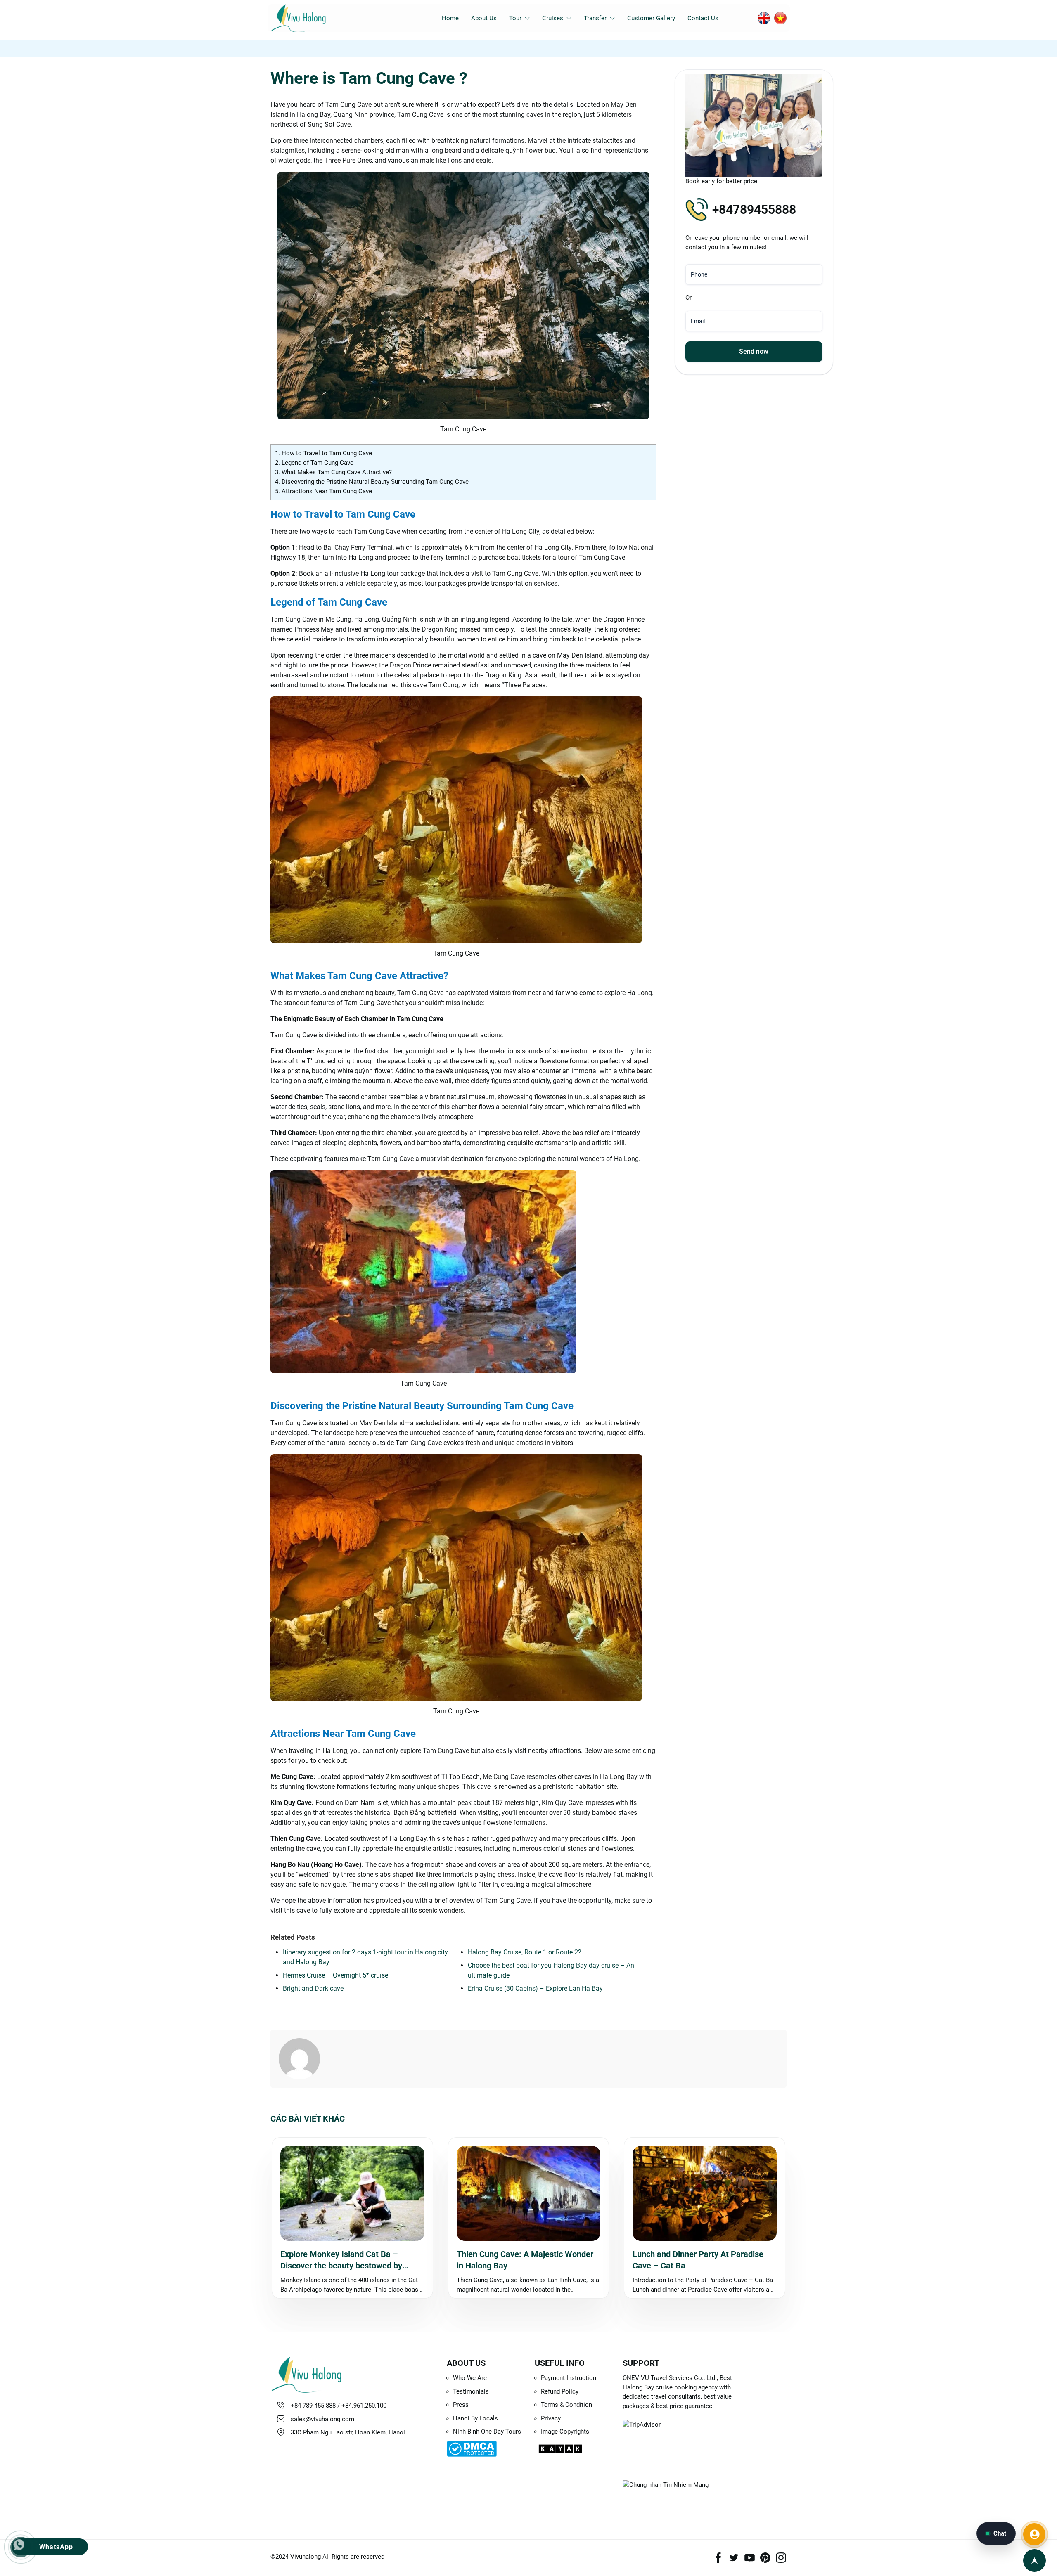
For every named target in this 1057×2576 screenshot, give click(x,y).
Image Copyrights (565, 2432)
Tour (515, 18)
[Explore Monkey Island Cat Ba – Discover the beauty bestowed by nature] (352, 2193)
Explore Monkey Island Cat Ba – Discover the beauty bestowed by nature (341, 2260)
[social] (718, 2558)
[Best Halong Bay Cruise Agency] (311, 18)
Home (450, 18)
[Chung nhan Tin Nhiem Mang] (683, 2494)
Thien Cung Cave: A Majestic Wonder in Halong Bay (525, 2260)
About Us (484, 18)
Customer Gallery (651, 18)
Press (461, 2405)
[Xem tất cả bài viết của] (303, 2059)
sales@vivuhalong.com (322, 2419)
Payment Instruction (569, 2378)
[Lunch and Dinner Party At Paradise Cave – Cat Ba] (705, 2193)
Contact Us (703, 18)
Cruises (553, 18)
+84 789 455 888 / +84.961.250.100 (339, 2406)
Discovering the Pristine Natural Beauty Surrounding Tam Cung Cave (372, 482)
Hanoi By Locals (475, 2418)
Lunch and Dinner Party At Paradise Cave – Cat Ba (698, 2260)
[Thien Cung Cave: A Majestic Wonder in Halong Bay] (529, 2193)
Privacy (551, 2418)
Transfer (595, 18)
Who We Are (470, 2378)
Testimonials (471, 2391)
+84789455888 (754, 209)
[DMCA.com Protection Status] (485, 2449)
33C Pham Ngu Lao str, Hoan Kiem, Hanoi (348, 2432)
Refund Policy (560, 2391)
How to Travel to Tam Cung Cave (323, 453)
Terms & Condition (566, 2405)
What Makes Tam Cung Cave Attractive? (333, 472)
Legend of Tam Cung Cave (314, 463)
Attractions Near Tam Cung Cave (323, 491)
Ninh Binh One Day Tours (487, 2432)
